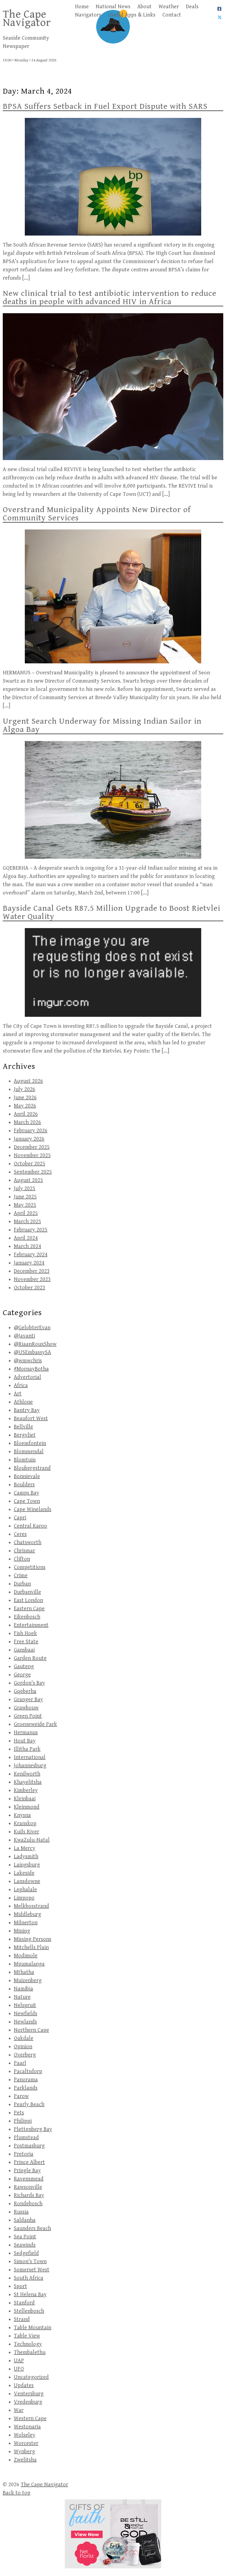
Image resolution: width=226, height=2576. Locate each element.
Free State (26, 1642)
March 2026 (27, 1122)
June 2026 (25, 1098)
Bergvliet (25, 1435)
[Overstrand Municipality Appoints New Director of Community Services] (113, 596)
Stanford (24, 2303)
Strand (22, 2319)
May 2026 (25, 1106)
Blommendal (29, 1452)
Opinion (23, 2047)
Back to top (17, 2493)
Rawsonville (28, 2187)
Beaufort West (31, 1419)
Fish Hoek (25, 1633)
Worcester (26, 2443)
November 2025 (32, 1155)
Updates (24, 2386)
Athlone (23, 1402)
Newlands (25, 2022)
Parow (21, 2096)
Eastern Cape (29, 1609)
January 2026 (29, 1139)
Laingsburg (27, 1865)
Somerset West (32, 2270)
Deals (192, 7)
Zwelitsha (25, 2460)
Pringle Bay (27, 2171)
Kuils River (26, 1832)
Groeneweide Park (35, 1724)
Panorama (26, 2080)
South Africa (29, 2278)
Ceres (20, 1534)
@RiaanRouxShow (35, 1344)
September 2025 (33, 1172)
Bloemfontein (30, 1443)
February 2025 (31, 1230)
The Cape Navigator (27, 18)
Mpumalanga (29, 1964)
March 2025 (27, 1222)
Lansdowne (27, 1881)
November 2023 (32, 1279)
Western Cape (30, 2419)
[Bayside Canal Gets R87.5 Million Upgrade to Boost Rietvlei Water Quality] (113, 972)
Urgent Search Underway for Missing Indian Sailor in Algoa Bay (102, 725)
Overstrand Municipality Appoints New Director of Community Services (97, 514)
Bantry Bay (27, 1410)
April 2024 (26, 1238)
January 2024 (29, 1263)
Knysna (22, 1815)
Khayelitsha (28, 1782)
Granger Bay (28, 1700)
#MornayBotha (31, 1369)
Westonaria (27, 2427)
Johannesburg (30, 1766)
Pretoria (24, 2154)
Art (18, 1394)
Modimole (26, 1956)
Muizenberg (28, 1981)
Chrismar (24, 1551)
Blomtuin (25, 1460)
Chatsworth (28, 1543)
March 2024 (27, 1246)
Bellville (23, 1427)
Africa (21, 1386)
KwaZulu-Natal (32, 1840)
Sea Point (25, 2237)
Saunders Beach (32, 2228)
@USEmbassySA (32, 1352)
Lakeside (24, 1873)
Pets (19, 2113)
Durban (22, 1584)
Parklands (26, 2088)
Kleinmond (27, 1807)
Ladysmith (26, 1857)
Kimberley (26, 1790)
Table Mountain (33, 2328)
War (19, 2410)
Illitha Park (27, 1749)
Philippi (23, 2121)
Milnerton (26, 1923)
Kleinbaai (25, 1799)
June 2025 (25, 1197)
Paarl (20, 2063)
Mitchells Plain (31, 1947)
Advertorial (27, 1377)
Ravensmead (29, 2179)
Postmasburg (29, 2146)
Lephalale (25, 1890)
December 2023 (32, 1271)
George (22, 1675)
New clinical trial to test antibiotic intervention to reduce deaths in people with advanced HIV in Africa (110, 298)
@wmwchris (28, 1361)
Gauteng (24, 1667)
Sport (20, 2286)
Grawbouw (26, 1708)
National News (113, 7)
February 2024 (31, 1255)
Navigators (88, 15)
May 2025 (25, 1205)
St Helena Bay (30, 2295)
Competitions (30, 1567)
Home (82, 7)
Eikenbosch (27, 1617)
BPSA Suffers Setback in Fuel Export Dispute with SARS (105, 106)
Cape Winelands (33, 1509)
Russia (21, 2212)
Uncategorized (31, 2377)
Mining (22, 1931)
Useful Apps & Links (132, 15)
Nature (22, 1997)
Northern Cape (31, 2030)
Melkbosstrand (31, 1906)
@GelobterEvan (32, 1328)
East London (28, 1600)
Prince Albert (29, 2162)
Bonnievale (27, 1476)
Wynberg (24, 2452)
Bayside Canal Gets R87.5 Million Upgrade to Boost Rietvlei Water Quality (111, 912)
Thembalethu (30, 2352)
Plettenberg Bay (33, 2129)
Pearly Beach (29, 2105)
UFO (19, 2369)
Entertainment (31, 1625)
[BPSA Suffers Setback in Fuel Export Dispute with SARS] (113, 177)
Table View (27, 2336)
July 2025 (25, 1189)
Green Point (28, 1716)
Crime (21, 1576)
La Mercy (25, 1848)
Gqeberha (25, 1691)
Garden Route (30, 1658)
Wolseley (25, 2435)
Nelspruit (25, 2005)
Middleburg (27, 1914)
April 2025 (26, 1213)
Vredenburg (28, 2402)
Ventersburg (29, 2394)
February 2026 (31, 1131)
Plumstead (26, 2138)
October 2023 (29, 1288)
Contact (172, 15)
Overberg (25, 2055)
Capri (20, 1518)
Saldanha (25, 2220)
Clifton (22, 1559)
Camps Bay (26, 1493)
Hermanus (26, 1733)
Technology (28, 2344)
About (144, 7)
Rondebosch (28, 2204)
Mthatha (24, 1972)
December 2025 (32, 1147)
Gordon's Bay (29, 1683)
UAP (19, 2361)
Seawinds (25, 2245)
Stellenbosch (29, 2311)
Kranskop (25, 1824)
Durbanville (27, 1592)
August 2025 (28, 1180)
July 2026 (25, 1089)
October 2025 (29, 1164)
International (30, 1757)
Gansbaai (24, 1650)
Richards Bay (29, 2195)
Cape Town (27, 1501)
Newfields (25, 2014)
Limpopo (24, 1898)
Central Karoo (30, 1526)
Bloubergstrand (32, 1468)
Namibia (23, 1989)
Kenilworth (27, 1774)
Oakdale (24, 2038)
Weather (169, 7)
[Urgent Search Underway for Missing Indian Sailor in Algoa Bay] (113, 800)
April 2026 (26, 1114)
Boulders (24, 1485)
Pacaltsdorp (28, 2071)
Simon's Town (30, 2262)
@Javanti (24, 1336)
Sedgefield (26, 2253)
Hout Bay (25, 1741)
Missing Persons (33, 1939)
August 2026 (28, 1081)
